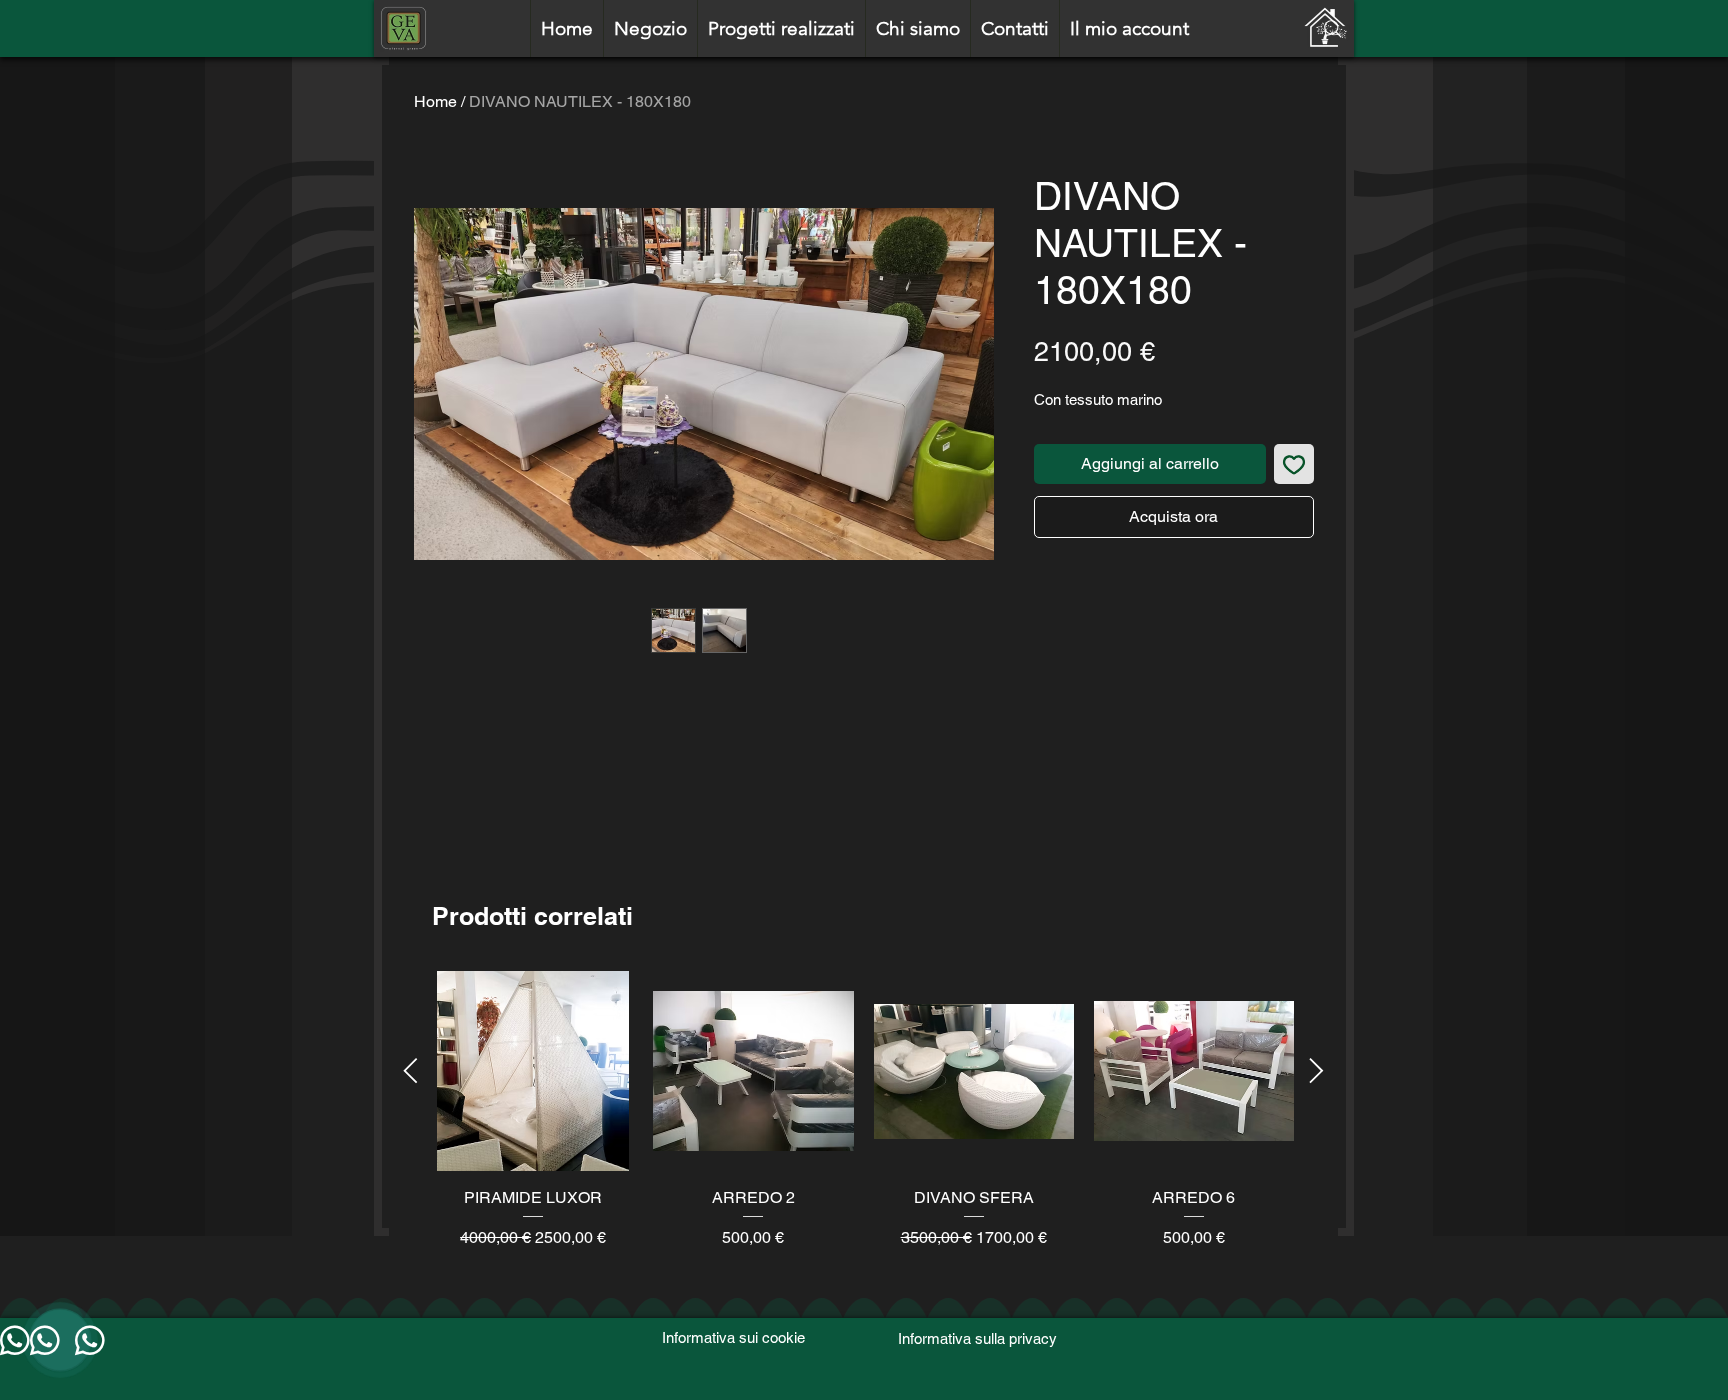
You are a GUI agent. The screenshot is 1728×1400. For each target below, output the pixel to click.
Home (435, 101)
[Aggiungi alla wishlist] (1294, 464)
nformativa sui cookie (735, 1337)
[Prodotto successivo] (1316, 1070)
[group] (863, 1121)
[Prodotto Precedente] (410, 1070)
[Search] (1333, 29)
